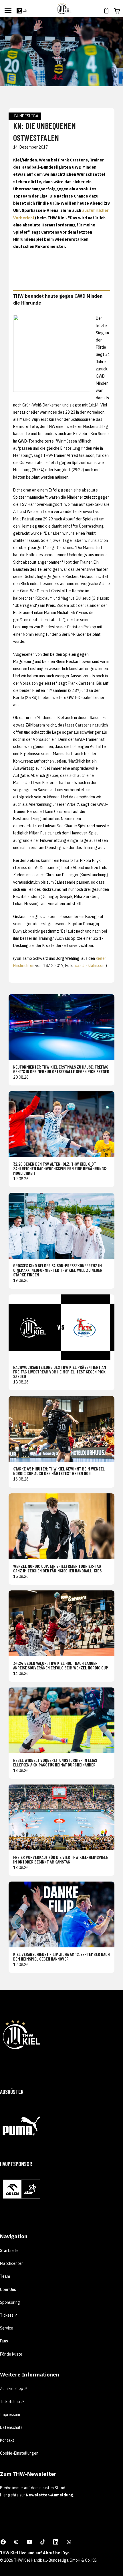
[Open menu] (8, 10)
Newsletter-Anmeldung (49, 2495)
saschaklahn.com (90, 966)
